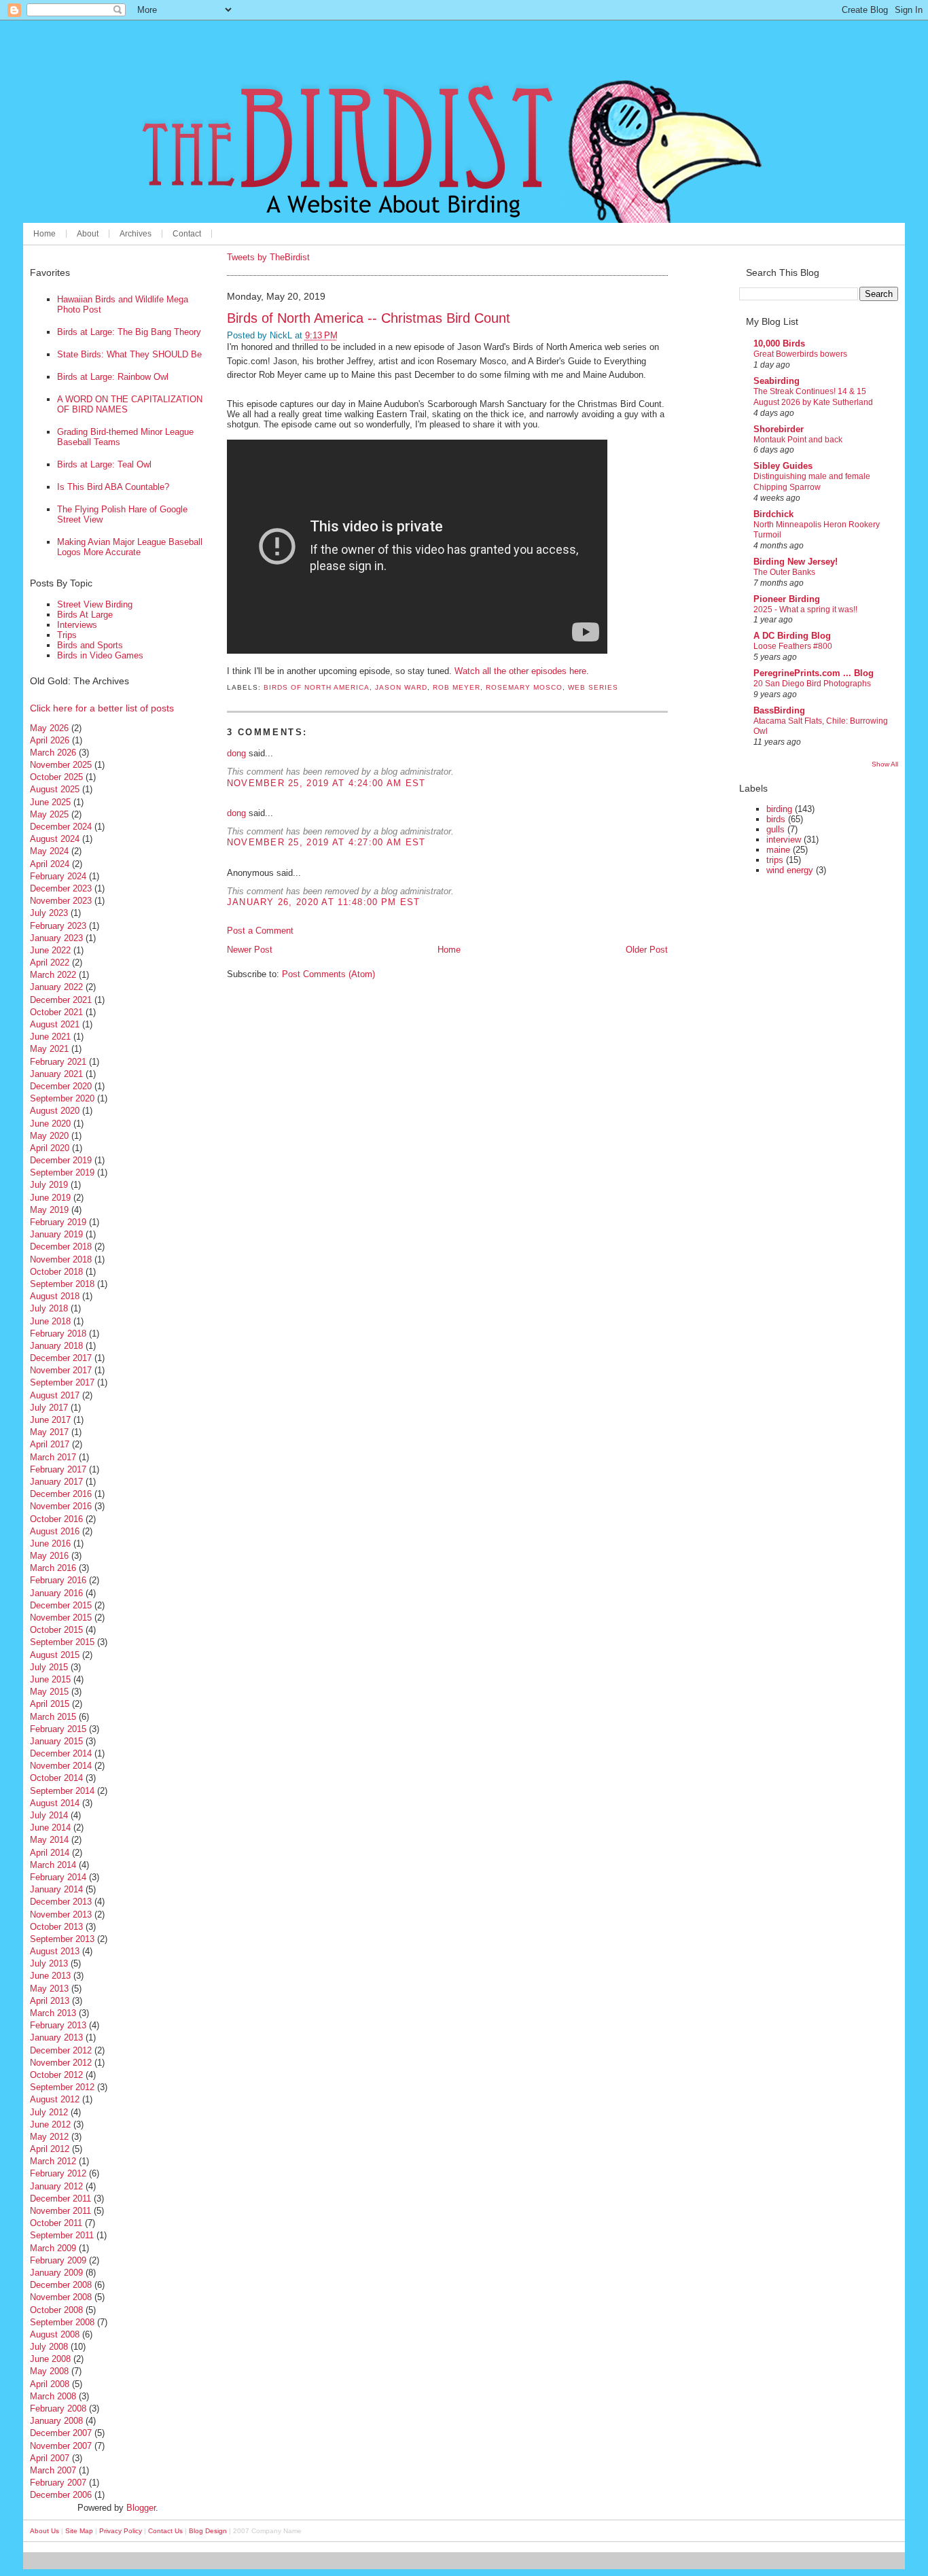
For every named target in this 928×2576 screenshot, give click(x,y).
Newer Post (250, 950)
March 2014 (53, 1865)
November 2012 (61, 2063)
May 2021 (49, 1049)
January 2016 (56, 1593)
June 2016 (50, 1543)
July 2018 (49, 1308)
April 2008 (50, 2384)
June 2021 (50, 1037)
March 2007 (53, 2470)
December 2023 (61, 888)
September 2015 (62, 1642)
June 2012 (50, 2124)
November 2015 (61, 1618)
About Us (44, 2531)
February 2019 (58, 1222)
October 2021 (56, 1012)
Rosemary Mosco (524, 687)
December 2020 (61, 1086)
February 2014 (58, 1877)
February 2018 (58, 1334)
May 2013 (49, 1989)
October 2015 (56, 1630)
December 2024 (61, 827)
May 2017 (49, 1432)
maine (778, 850)
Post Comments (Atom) (328, 974)
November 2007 (61, 2446)
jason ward (401, 687)
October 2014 (56, 1778)
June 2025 (50, 802)
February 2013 (58, 2025)
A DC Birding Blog (792, 636)
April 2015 (50, 1704)
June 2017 (50, 1420)
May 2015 (49, 1692)
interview (784, 840)
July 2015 (49, 1667)
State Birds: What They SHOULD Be (129, 354)
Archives (136, 234)
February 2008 (58, 2409)
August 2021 (55, 1024)
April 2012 (50, 2149)
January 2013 (56, 2037)
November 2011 (60, 2211)
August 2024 (55, 839)
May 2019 (49, 1210)
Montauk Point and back (798, 440)
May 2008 (49, 2371)
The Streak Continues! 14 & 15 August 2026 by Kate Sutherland (813, 397)
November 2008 (61, 2297)
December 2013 (61, 1902)
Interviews (77, 625)
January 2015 (56, 1741)
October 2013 (56, 1927)
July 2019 (49, 1185)
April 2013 (50, 2001)
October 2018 (56, 1272)
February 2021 (58, 1062)
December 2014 (61, 1753)
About (88, 234)
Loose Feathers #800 (793, 646)
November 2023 (61, 901)
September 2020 (62, 1098)
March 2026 (53, 753)
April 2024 (50, 864)
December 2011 (60, 2199)
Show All (885, 764)
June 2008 (50, 2359)
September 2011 (62, 2235)
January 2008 (56, 2421)
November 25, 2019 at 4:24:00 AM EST (326, 783)
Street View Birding (95, 604)
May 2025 (49, 814)
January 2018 (56, 1346)
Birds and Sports (90, 645)
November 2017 (61, 1370)
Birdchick (773, 514)
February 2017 (58, 1469)
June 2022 (50, 950)
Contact (187, 234)
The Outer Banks (784, 572)
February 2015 (58, 1729)
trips (775, 860)
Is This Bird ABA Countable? (113, 487)
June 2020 (50, 1124)
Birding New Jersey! (796, 562)
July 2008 (49, 2347)
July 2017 (49, 1408)
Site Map (79, 2531)
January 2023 (56, 938)
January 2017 (56, 1482)
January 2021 (56, 1074)
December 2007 (61, 2433)
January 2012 (56, 2186)
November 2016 (61, 1506)
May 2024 (49, 851)
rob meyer (457, 687)
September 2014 (62, 1791)
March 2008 (53, 2396)
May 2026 (49, 728)
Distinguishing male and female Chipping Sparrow (812, 482)
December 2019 (61, 1160)
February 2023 (58, 926)
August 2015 (55, 1655)
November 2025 (61, 765)
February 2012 (58, 2173)
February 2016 (58, 1580)
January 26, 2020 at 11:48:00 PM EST (324, 902)
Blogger (141, 2508)
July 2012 (49, 2112)
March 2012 (53, 2161)
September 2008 (62, 2322)
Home (44, 234)
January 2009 (56, 2273)
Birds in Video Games (100, 655)
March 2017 (53, 1457)
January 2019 (56, 1234)
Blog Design (208, 2531)
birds (776, 819)
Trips (67, 635)
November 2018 (61, 1259)
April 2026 (50, 740)
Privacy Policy (121, 2531)
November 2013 (61, 1915)
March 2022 (53, 975)
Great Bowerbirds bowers (800, 354)
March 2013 (53, 2013)
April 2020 (50, 1148)
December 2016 (61, 1494)
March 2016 (53, 1568)
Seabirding (777, 381)
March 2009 (53, 2248)
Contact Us (165, 2531)
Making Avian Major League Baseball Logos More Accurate (130, 547)
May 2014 (49, 1840)
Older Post (647, 950)
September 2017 (62, 1382)
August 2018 (55, 1296)
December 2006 (61, 2495)
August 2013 (55, 1951)
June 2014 (50, 1828)
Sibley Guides (783, 466)
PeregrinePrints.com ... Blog (814, 673)
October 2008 (56, 2310)
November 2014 (61, 1766)
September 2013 (62, 1939)
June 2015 (50, 1679)
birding (779, 809)
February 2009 (58, 2260)
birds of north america (317, 687)
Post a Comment (260, 931)
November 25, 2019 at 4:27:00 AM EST (326, 842)
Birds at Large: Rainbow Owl (113, 377)
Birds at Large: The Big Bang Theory (129, 332)
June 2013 (50, 1976)
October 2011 (56, 2223)
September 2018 (62, 1284)
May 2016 (49, 1556)
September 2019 (62, 1172)
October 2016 (56, 1519)
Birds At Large (85, 615)
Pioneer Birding (787, 599)
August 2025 (55, 789)
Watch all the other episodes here (520, 671)
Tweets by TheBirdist (268, 257)
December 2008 (61, 2285)
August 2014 (55, 1803)
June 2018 (50, 1321)
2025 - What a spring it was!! (805, 610)
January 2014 (56, 1889)
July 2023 (49, 913)
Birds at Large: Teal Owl (104, 464)
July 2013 (49, 1963)
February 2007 (58, 2483)
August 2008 (55, 2334)
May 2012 (49, 2137)
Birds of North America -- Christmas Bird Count (369, 318)
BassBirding (779, 710)
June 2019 (50, 1198)
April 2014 (50, 1853)
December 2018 (61, 1247)
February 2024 (58, 876)
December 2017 (61, 1358)
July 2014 (49, 1815)
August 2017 (55, 1395)
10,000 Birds (779, 343)
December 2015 (61, 1605)
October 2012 (56, 2075)
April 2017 (50, 1444)
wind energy (790, 870)
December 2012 (61, 2050)
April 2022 (50, 963)
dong (236, 753)
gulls (775, 829)
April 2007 (50, 2458)
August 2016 (55, 1531)
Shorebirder (779, 429)
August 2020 (55, 1111)
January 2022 (56, 987)
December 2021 (61, 1000)
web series (593, 687)
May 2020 (49, 1136)
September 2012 (62, 2087)
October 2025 (56, 777)
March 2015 (53, 1717)
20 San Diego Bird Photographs (812, 684)
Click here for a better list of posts (102, 708)
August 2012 (55, 2099)
